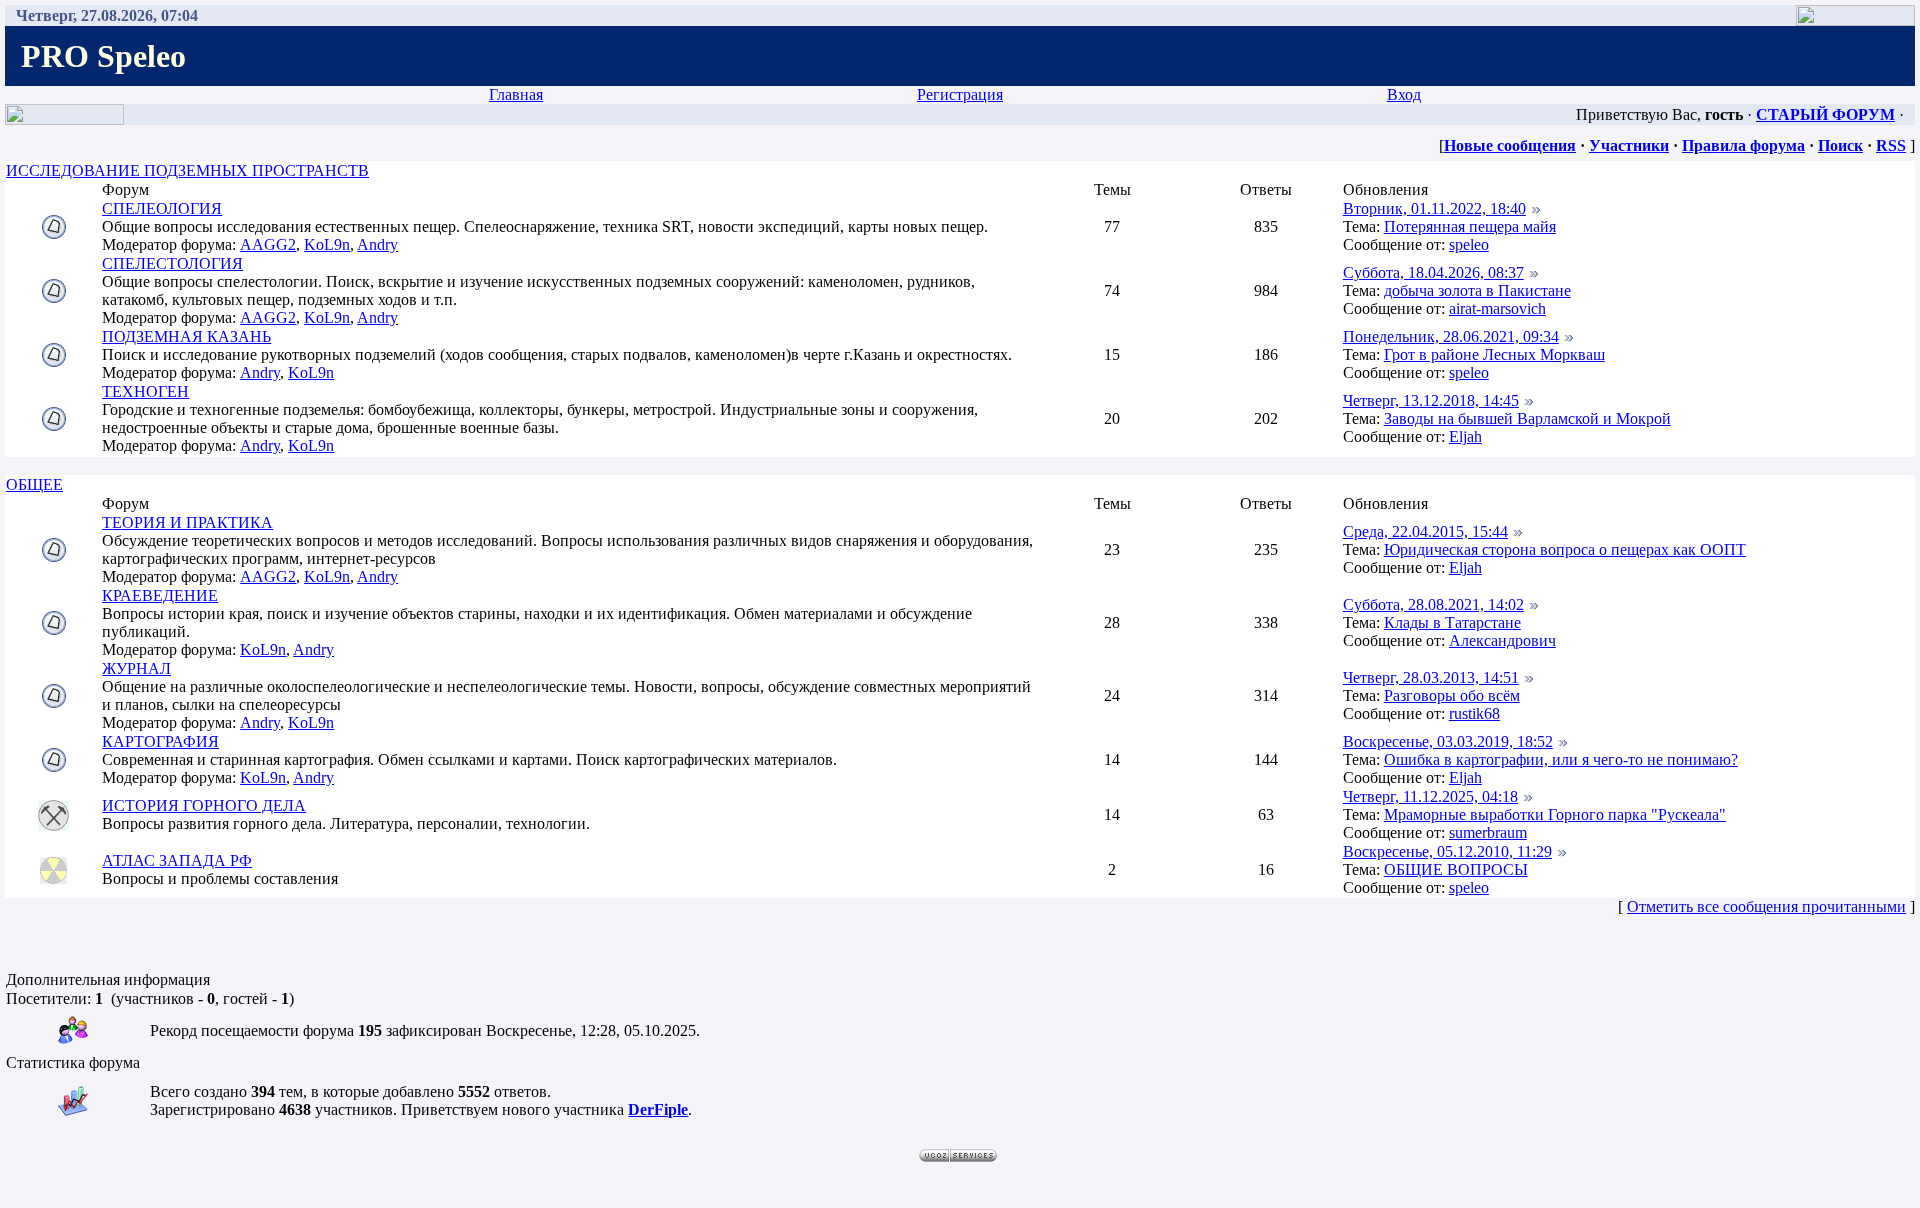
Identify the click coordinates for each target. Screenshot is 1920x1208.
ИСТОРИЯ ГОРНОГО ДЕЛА (204, 805)
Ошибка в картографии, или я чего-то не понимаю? (1561, 759)
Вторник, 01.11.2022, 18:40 (1434, 208)
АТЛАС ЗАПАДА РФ (177, 860)
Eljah (1465, 436)
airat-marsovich (1497, 308)
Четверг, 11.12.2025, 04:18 (1430, 796)
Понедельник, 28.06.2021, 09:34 (1451, 336)
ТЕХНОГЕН (145, 391)
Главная (516, 94)
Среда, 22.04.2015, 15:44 (1425, 531)
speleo (1469, 244)
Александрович (1502, 640)
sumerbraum (1488, 832)
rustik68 (1474, 713)
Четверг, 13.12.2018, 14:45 (1431, 400)
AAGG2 (268, 244)
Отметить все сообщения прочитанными (1766, 906)
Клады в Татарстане (1452, 622)
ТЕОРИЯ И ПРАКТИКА (187, 522)
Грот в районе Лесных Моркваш (1494, 354)
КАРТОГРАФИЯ (160, 741)
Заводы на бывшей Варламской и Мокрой (1527, 418)
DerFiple (658, 1109)
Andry (377, 244)
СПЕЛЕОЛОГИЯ (162, 208)
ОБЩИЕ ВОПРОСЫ (1456, 869)
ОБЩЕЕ (34, 484)
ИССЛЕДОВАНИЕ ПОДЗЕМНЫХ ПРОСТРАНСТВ (187, 170)
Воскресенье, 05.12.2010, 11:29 (1447, 851)
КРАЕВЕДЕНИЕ (160, 595)
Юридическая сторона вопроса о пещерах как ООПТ (1565, 549)
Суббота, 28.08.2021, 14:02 (1433, 604)
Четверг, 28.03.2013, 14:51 (1431, 677)
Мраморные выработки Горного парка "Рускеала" (1555, 814)
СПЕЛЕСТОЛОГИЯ (172, 263)
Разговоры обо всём (1452, 695)
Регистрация (960, 94)
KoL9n (327, 244)
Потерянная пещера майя (1470, 226)
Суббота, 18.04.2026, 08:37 (1433, 272)
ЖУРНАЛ (136, 668)
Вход (1404, 94)
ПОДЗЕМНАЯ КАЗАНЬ (186, 336)
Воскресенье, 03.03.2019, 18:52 (1448, 741)
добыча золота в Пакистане (1477, 290)
